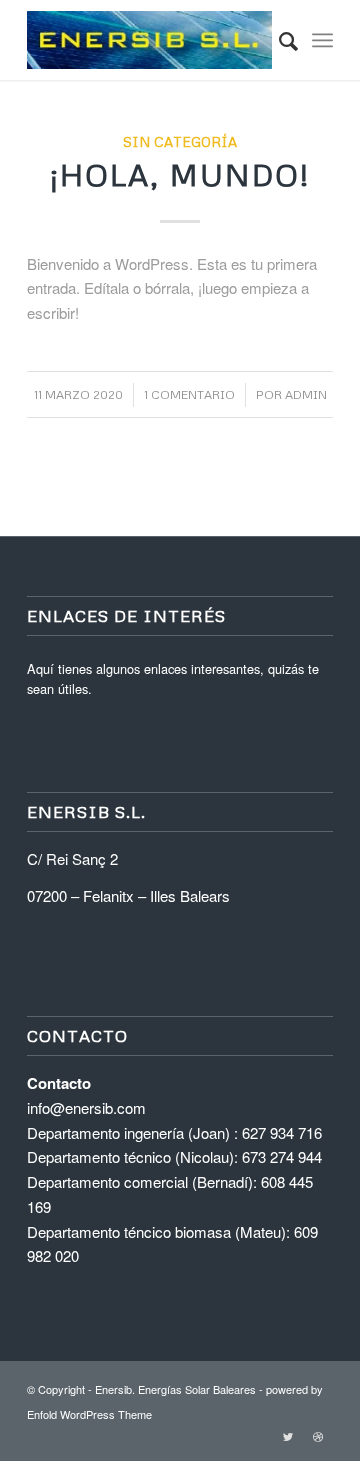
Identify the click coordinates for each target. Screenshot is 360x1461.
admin (306, 394)
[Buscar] (278, 40)
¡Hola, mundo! (180, 174)
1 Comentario (189, 394)
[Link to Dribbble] (318, 1436)
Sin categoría (180, 141)
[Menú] (322, 40)
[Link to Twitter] (288, 1436)
